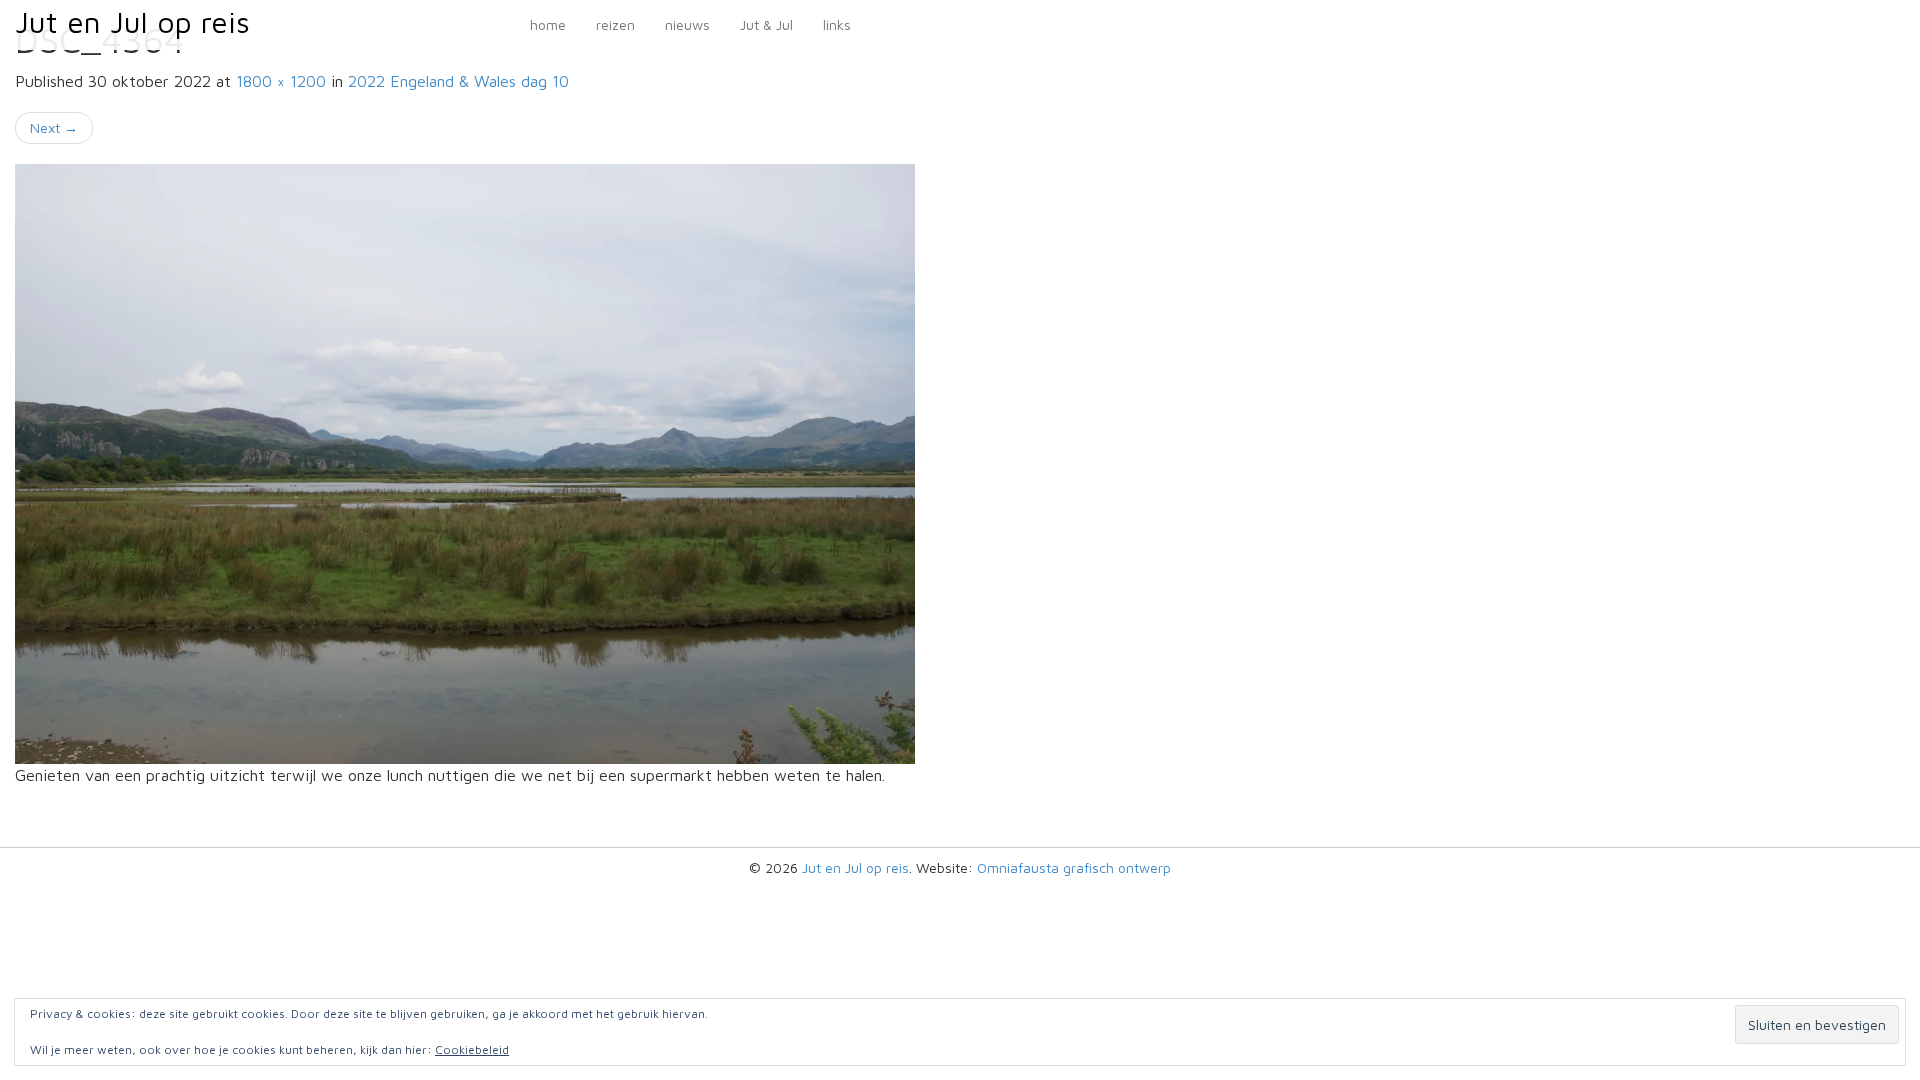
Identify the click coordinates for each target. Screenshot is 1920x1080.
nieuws (687, 24)
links (837, 24)
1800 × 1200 (281, 81)
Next (54, 127)
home (548, 24)
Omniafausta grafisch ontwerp (1074, 867)
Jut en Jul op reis (132, 21)
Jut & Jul (766, 24)
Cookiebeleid (472, 1049)
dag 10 (458, 81)
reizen (615, 24)
